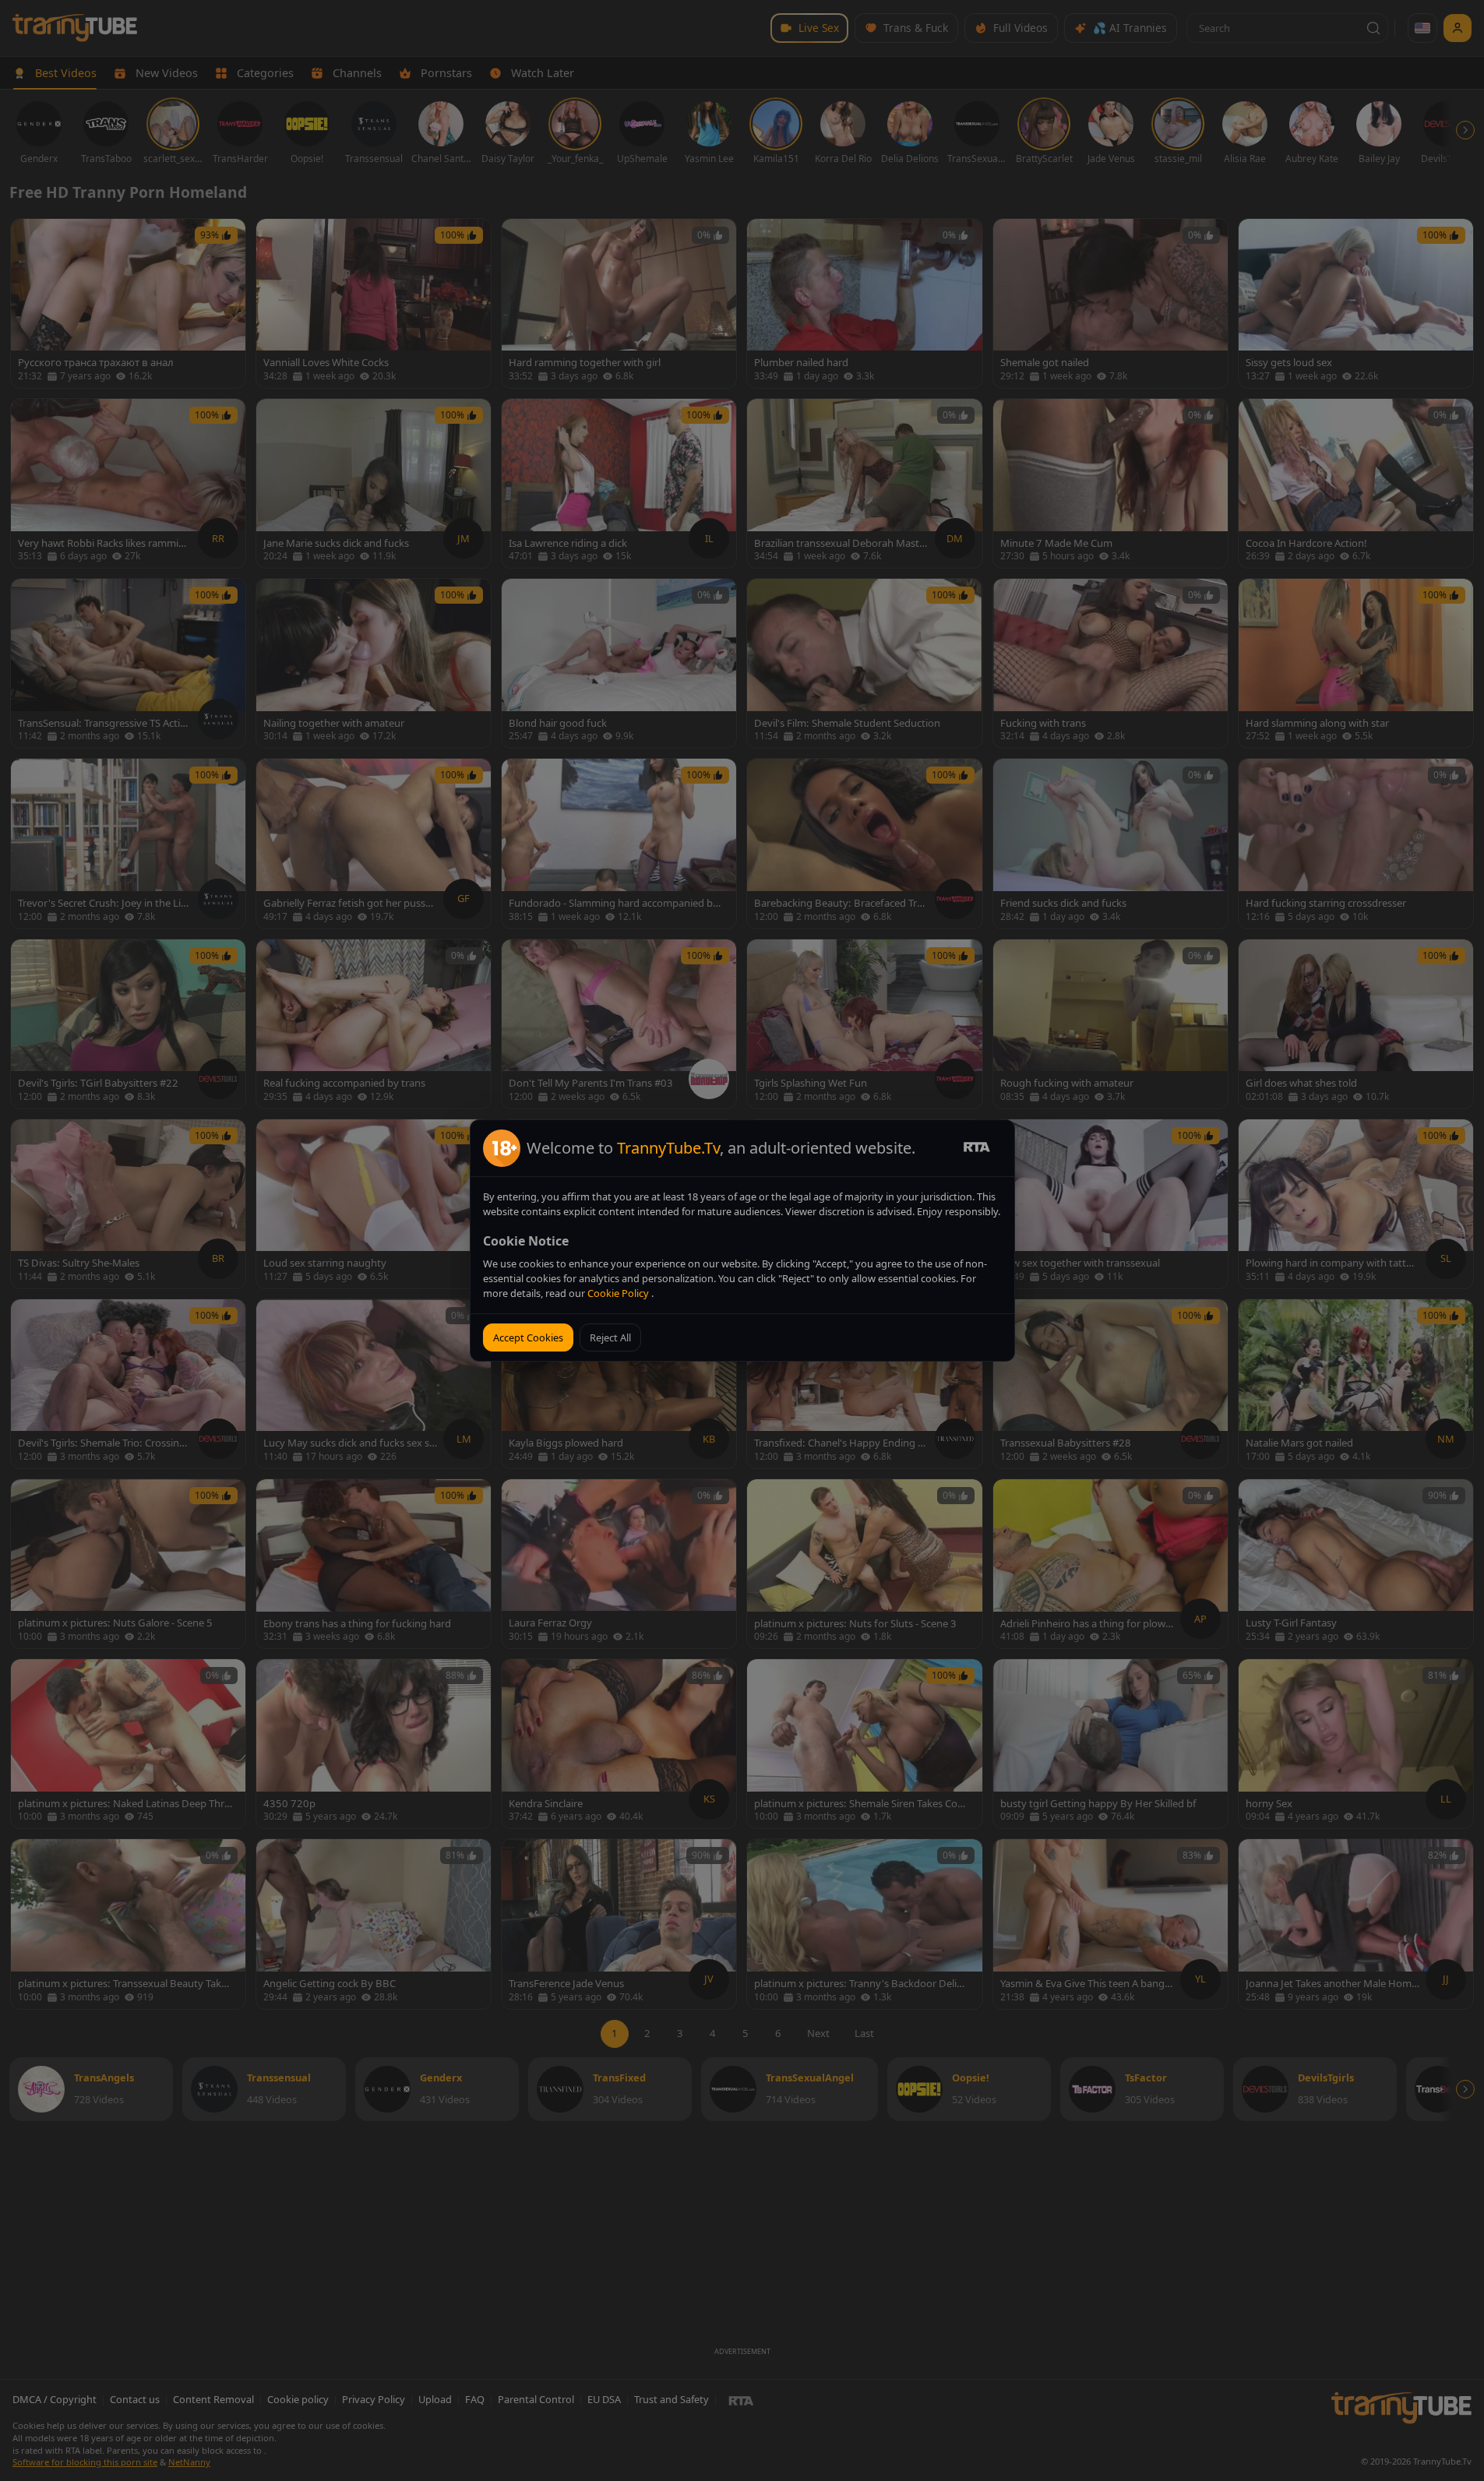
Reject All (610, 1337)
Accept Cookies (528, 1337)
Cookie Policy (619, 1293)
